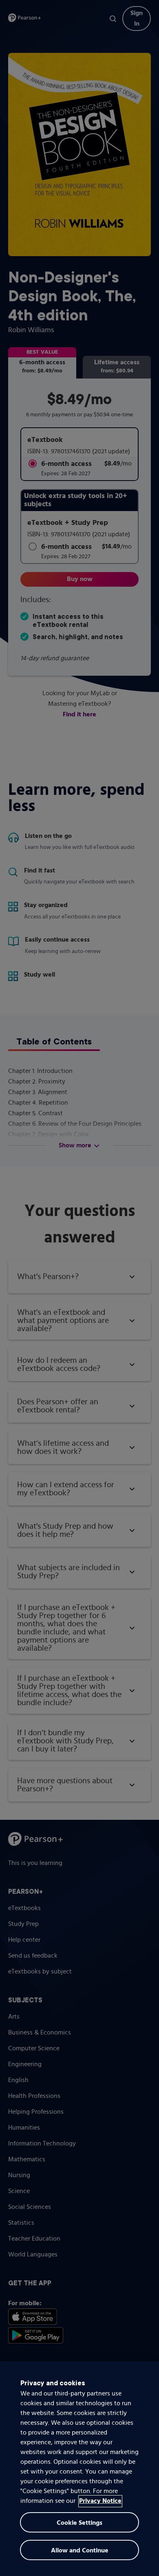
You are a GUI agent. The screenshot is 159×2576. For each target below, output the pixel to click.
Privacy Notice (100, 2501)
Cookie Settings (79, 2523)
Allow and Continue (80, 2551)
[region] (79, 2469)
